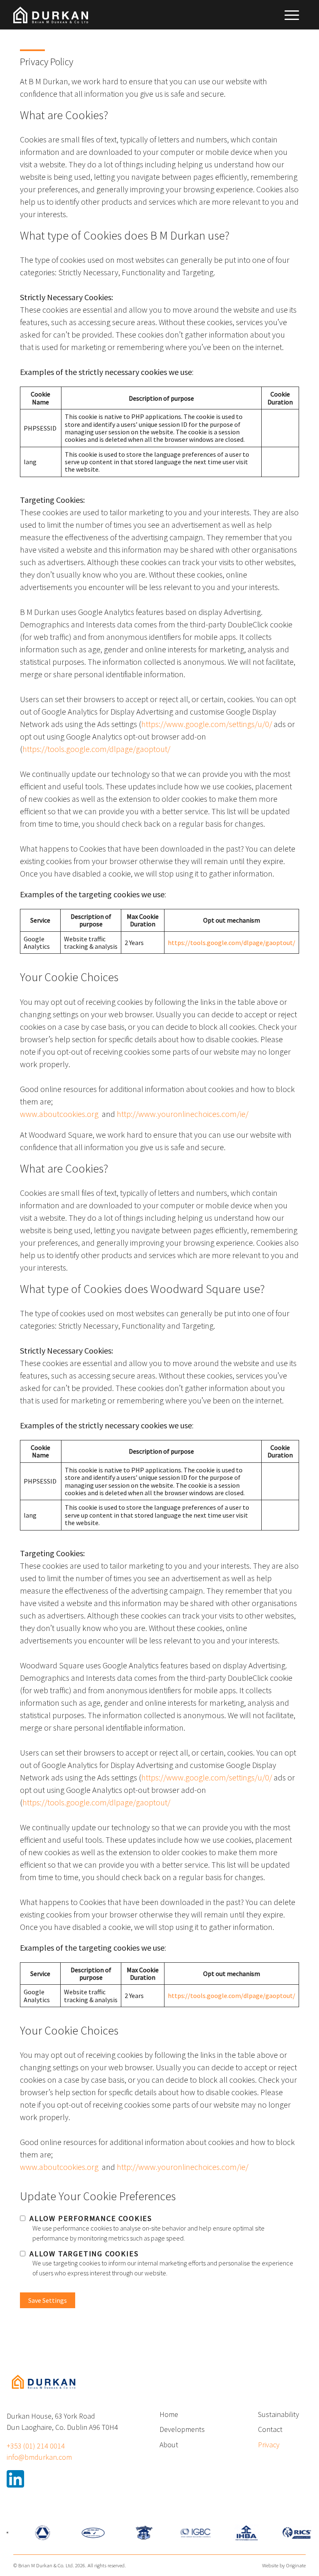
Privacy (269, 2445)
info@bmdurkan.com (39, 2457)
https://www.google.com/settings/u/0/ (207, 724)
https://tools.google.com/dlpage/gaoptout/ (96, 749)
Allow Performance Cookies (91, 2218)
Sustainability (279, 2414)
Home (169, 2414)
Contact (270, 2429)
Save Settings (48, 2300)
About (169, 2445)
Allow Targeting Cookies (84, 2254)
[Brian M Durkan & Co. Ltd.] (43, 2393)
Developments (182, 2429)
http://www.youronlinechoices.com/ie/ (183, 1114)
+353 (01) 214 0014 (36, 2446)
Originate (296, 2565)
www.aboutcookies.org (59, 1114)
